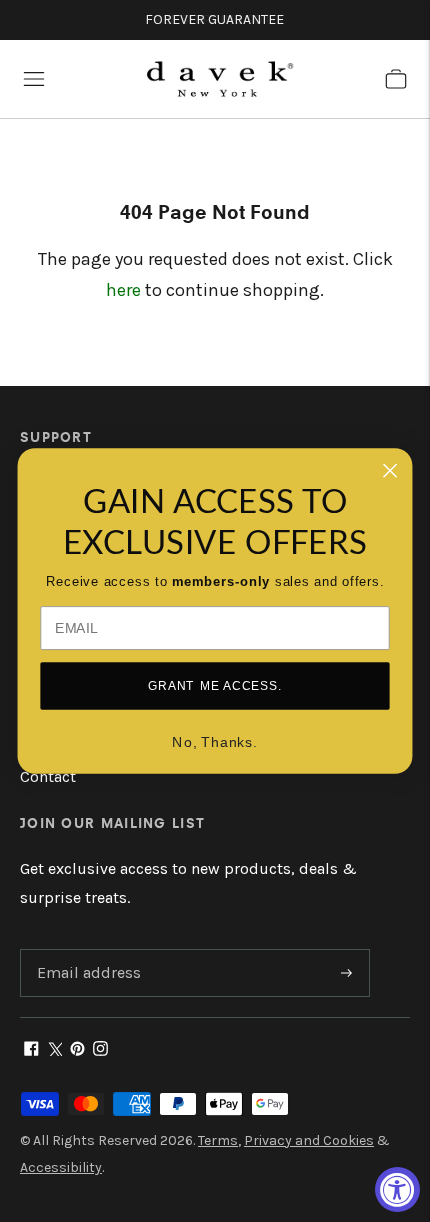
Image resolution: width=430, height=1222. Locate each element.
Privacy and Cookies (309, 1140)
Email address (86, 950)
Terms (218, 1140)
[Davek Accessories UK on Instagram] (100, 1050)
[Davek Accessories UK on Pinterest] (77, 1050)
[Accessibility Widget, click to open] (397, 1189)
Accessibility (61, 1167)
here (123, 290)
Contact (48, 776)
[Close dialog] (390, 470)
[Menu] (34, 79)
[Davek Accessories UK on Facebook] (31, 1050)
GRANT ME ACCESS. (215, 686)
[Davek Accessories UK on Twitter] (54, 1050)
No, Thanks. (214, 742)
